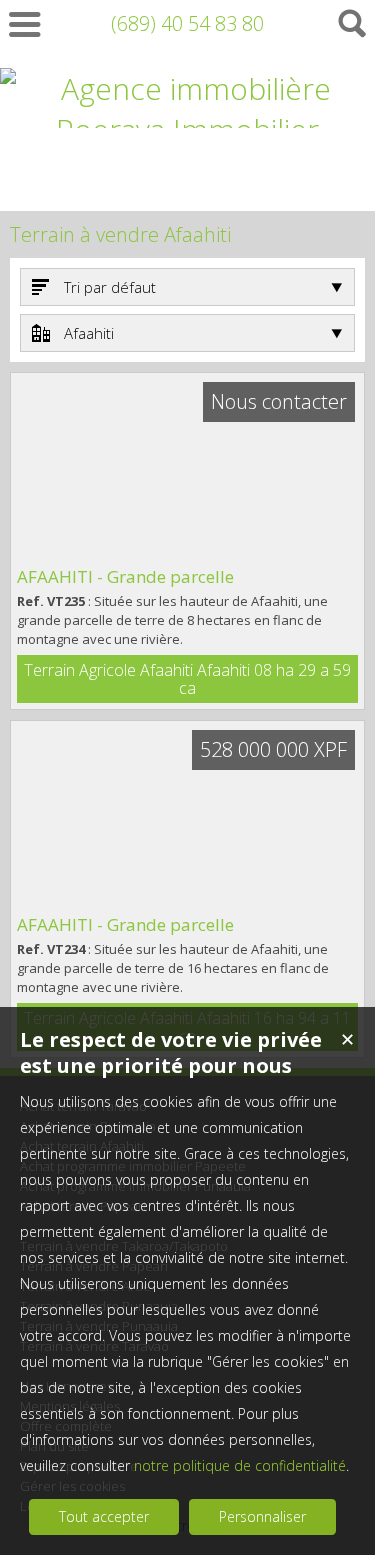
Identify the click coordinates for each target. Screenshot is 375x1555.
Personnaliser (262, 1516)
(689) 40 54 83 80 (187, 23)
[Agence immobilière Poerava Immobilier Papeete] (187, 170)
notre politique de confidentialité (240, 1465)
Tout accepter (104, 1516)
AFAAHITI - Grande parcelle (125, 576)
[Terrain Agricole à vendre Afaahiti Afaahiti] (187, 469)
